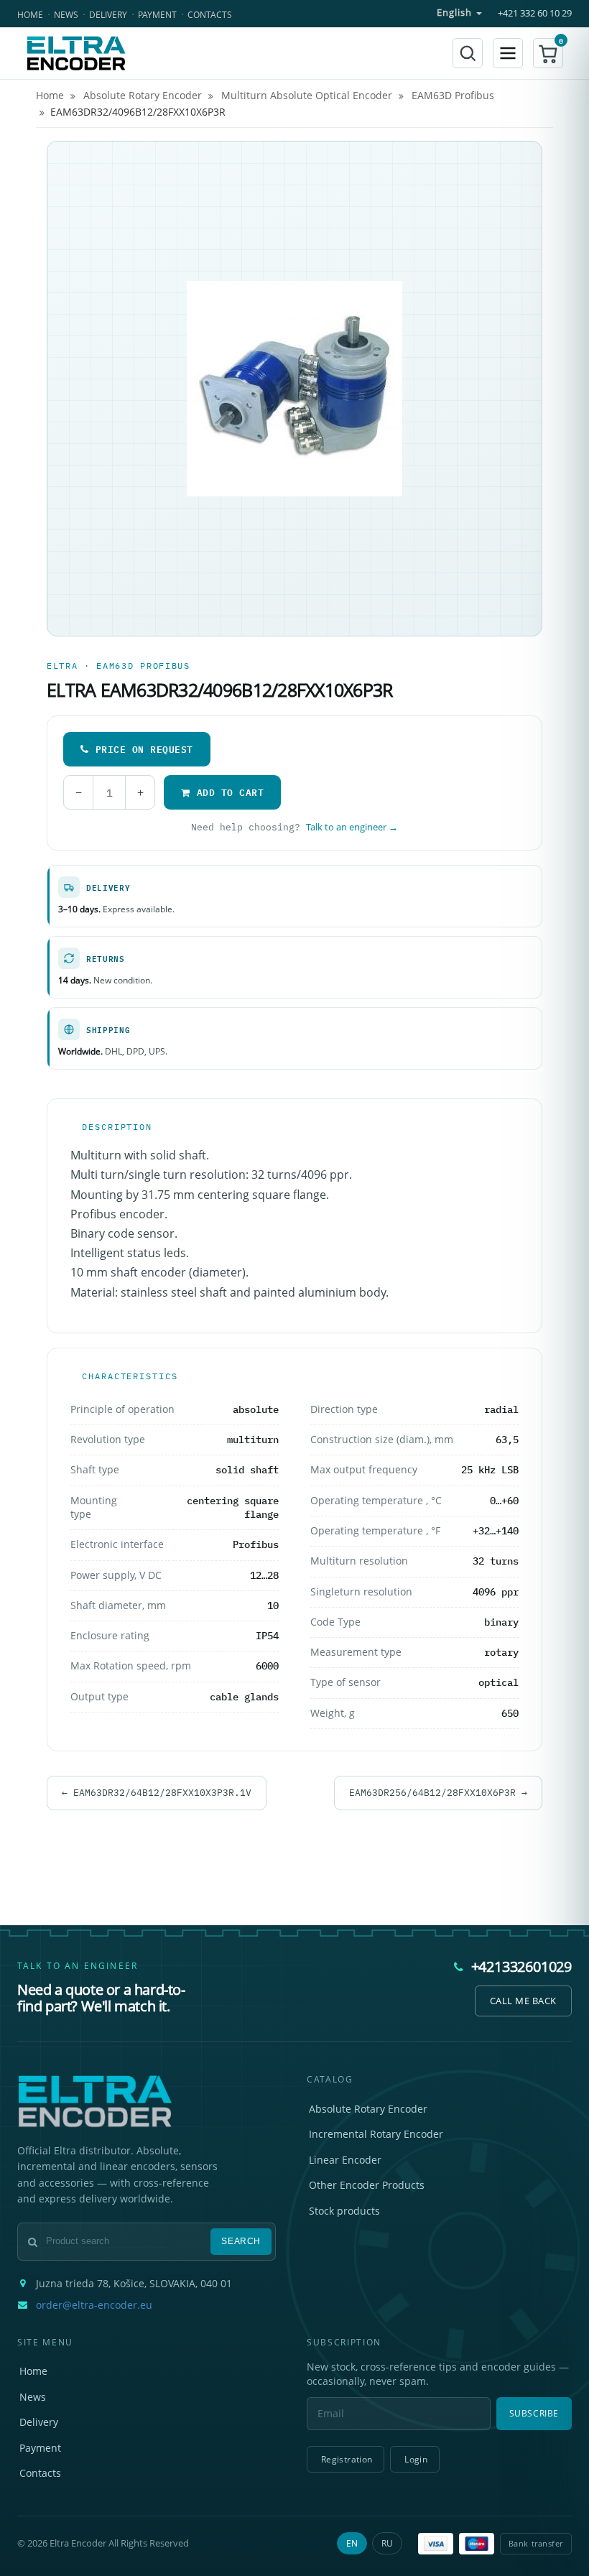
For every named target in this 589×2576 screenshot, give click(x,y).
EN (352, 2543)
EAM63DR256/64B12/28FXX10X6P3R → (438, 1792)
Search (241, 2241)
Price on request (144, 749)
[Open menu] (508, 53)
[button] (548, 53)
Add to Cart (231, 792)
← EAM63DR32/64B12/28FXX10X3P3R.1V (157, 1792)
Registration (347, 2459)
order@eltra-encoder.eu (94, 2305)
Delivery (108, 15)
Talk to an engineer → (352, 827)
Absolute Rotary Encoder (368, 2109)
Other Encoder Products (367, 2185)
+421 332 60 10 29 (535, 13)
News (66, 15)
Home (30, 15)
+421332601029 (521, 1966)
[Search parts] (468, 53)
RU (387, 2543)
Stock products (344, 2211)
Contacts (210, 15)
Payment (157, 15)
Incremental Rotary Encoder (376, 2134)
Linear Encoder (345, 2160)
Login (416, 2459)
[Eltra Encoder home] (76, 53)
